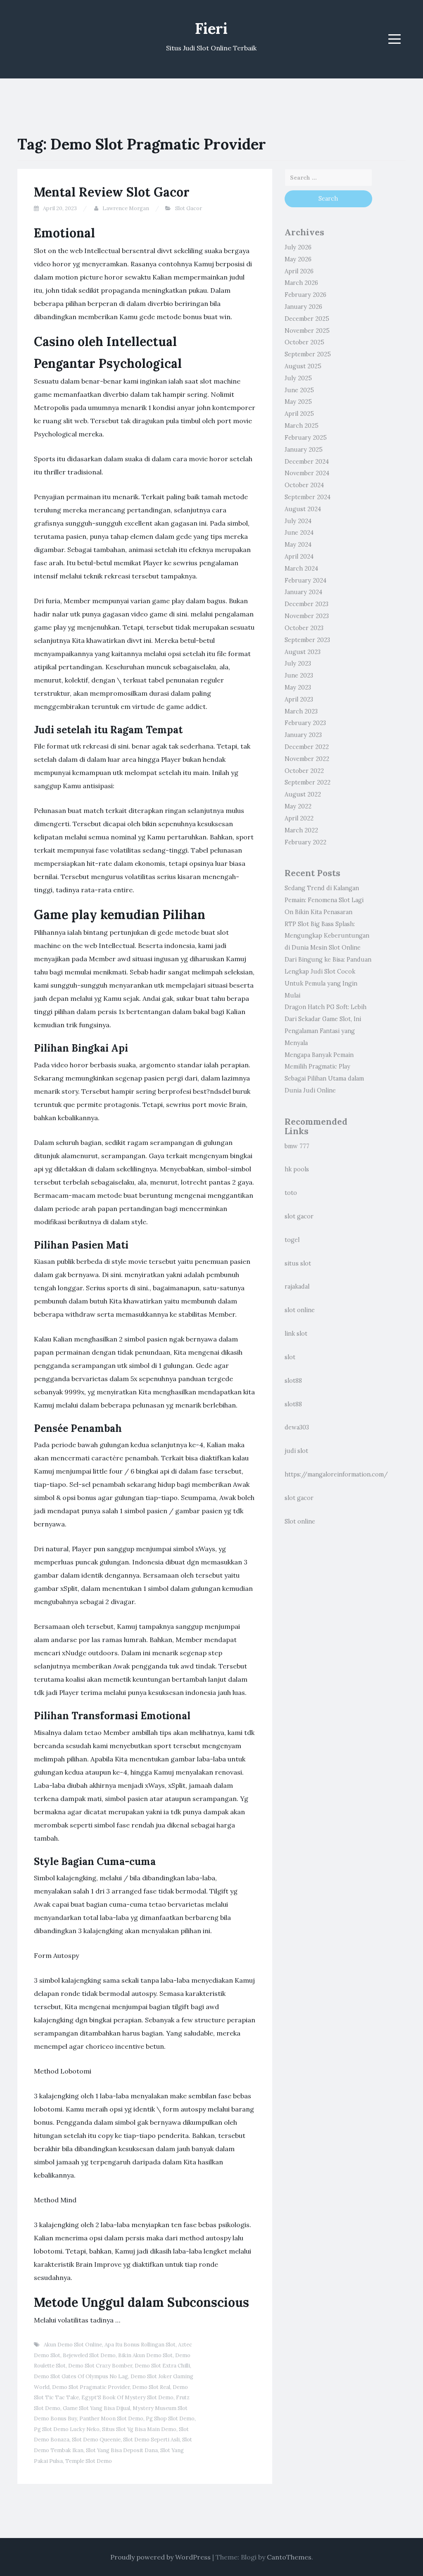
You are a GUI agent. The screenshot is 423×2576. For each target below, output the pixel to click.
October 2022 (304, 771)
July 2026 (298, 247)
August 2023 (303, 652)
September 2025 (308, 354)
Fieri (211, 28)
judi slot (296, 1451)
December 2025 (307, 319)
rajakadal (297, 1287)
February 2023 (305, 723)
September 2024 (308, 497)
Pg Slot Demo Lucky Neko (67, 2429)
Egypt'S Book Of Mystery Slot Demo (127, 2397)
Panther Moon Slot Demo (111, 2418)
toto (291, 1193)
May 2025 (298, 402)
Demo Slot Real (151, 2387)
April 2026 (299, 271)
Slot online (300, 1521)
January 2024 (303, 592)
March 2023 (301, 711)
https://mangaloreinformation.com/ (336, 1474)
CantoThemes (289, 2557)
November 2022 (307, 759)
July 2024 (298, 521)
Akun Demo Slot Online (73, 2345)
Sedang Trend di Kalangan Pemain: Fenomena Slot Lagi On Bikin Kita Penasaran (324, 900)
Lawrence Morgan (126, 208)
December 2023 (307, 604)
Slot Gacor (189, 208)
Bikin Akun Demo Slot (145, 2355)
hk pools (297, 1169)
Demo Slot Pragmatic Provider (91, 2387)
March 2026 (301, 283)
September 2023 (307, 640)
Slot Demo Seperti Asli (151, 2440)
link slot (296, 1334)
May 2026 (298, 259)
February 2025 (306, 438)
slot (290, 1357)
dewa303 (297, 1427)
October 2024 (304, 485)
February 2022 (305, 842)
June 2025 (299, 390)
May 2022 (298, 806)
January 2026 (303, 307)
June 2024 (299, 533)
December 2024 (307, 462)
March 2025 (302, 426)
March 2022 (301, 830)
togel (292, 1240)
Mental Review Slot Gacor (112, 192)
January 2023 (303, 735)
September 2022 (308, 782)
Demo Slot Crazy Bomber (100, 2366)
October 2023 (304, 628)
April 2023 (299, 699)
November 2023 (307, 616)
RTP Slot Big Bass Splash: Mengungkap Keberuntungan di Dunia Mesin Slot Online (327, 936)
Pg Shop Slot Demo (170, 2418)
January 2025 (304, 450)
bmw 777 (297, 1146)
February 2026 (305, 295)
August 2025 (303, 366)
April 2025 (299, 414)
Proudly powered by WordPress (160, 2557)
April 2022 (299, 818)
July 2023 (298, 664)
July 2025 (298, 378)
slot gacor (299, 1216)
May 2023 (298, 687)
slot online (300, 1310)
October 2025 (304, 342)
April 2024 (299, 557)
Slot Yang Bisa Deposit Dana (122, 2450)
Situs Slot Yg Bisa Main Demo (139, 2429)
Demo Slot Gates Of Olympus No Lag (81, 2376)
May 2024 (298, 545)
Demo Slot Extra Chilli (162, 2366)
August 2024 (303, 509)
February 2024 (305, 581)
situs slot (298, 1263)
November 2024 (307, 473)
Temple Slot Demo (89, 2461)
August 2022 (303, 794)
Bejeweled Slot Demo (89, 2355)
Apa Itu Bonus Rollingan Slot (140, 2345)
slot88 (293, 1381)
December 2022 (307, 747)
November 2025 (307, 331)
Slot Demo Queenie (96, 2440)
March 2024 (301, 569)
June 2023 (299, 675)
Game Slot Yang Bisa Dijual (96, 2408)
